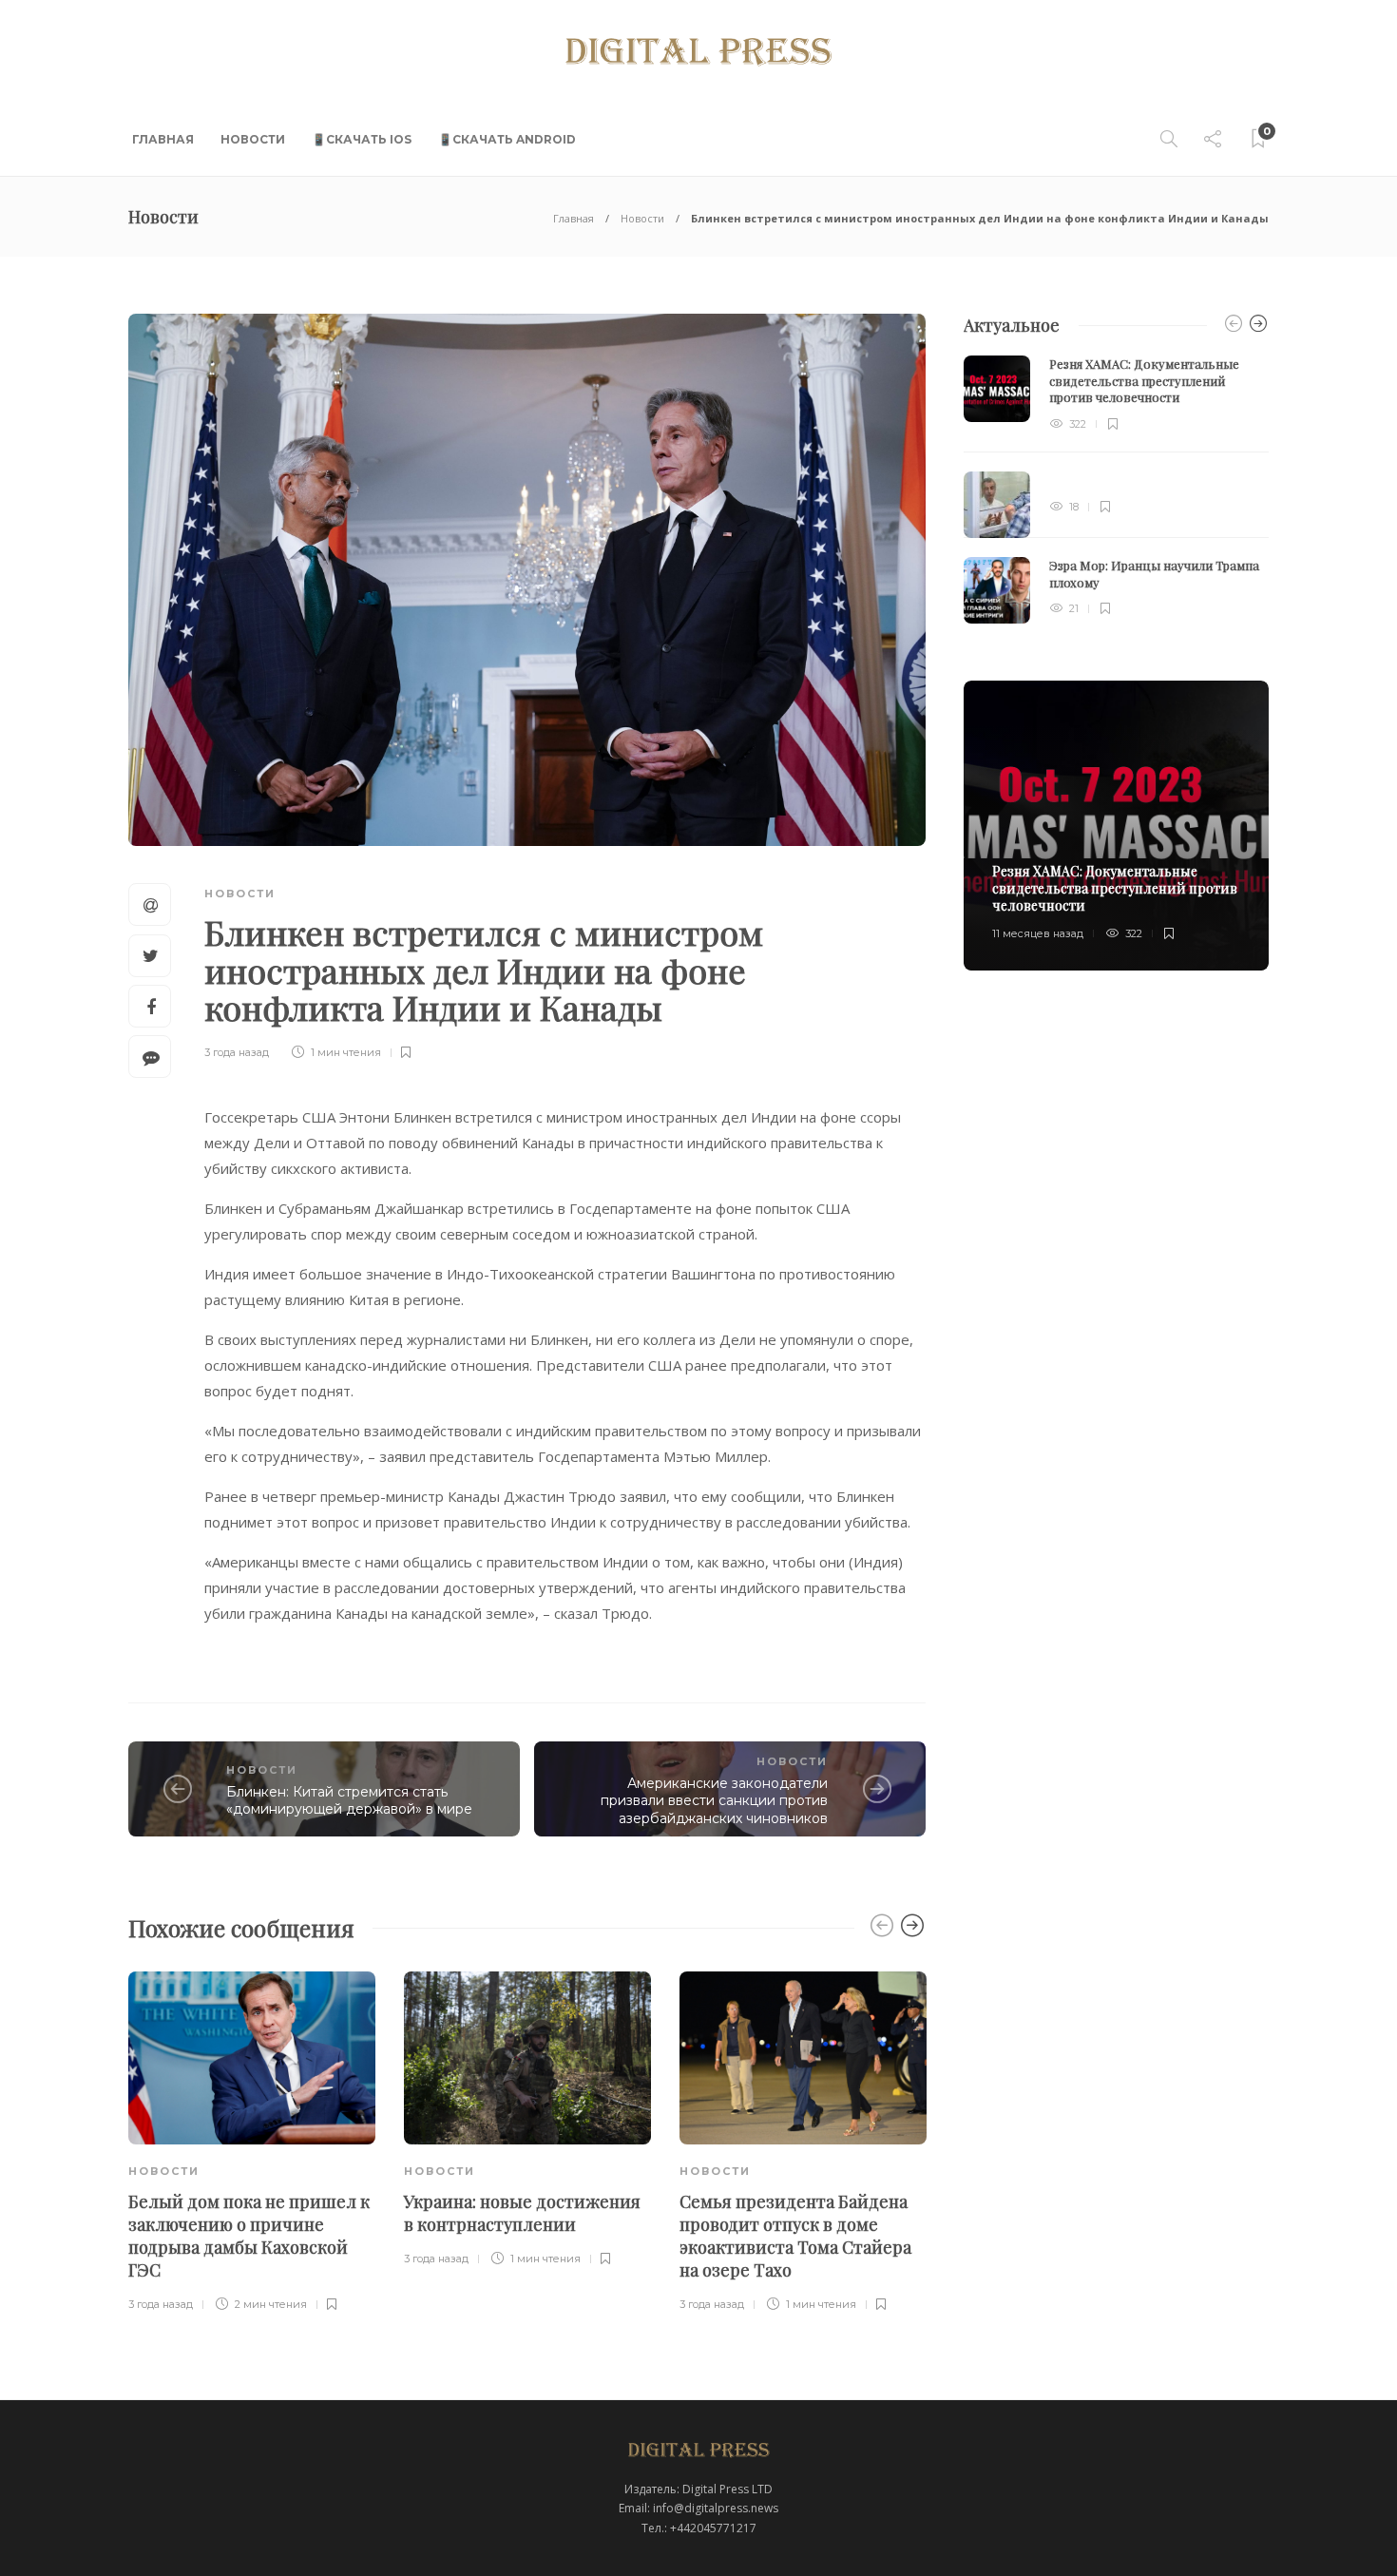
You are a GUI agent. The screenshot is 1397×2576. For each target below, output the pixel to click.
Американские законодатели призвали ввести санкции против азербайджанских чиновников (714, 1801)
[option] (252, 2143)
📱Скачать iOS (362, 139)
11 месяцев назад (1038, 933)
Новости (253, 139)
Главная (163, 139)
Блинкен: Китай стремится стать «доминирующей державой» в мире (349, 1801)
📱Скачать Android (507, 139)
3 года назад (237, 1052)
